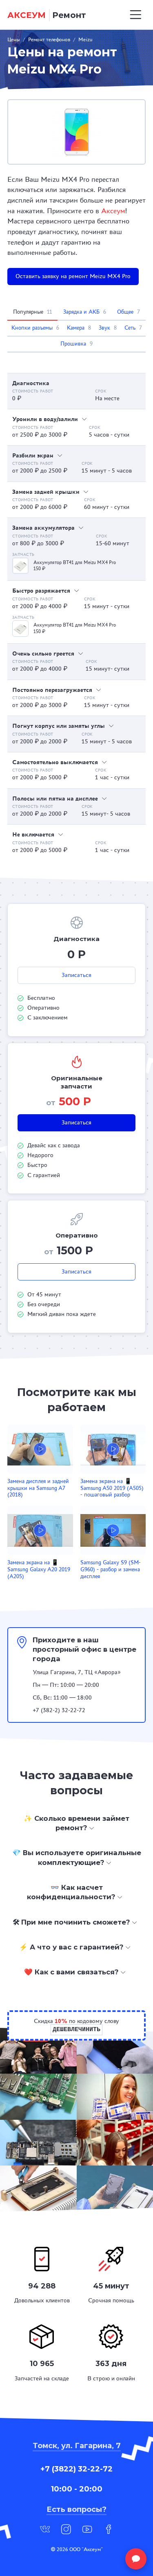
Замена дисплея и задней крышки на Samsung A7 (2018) (38, 1488)
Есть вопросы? (76, 2509)
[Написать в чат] (136, 2559)
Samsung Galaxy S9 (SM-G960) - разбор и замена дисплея (111, 1569)
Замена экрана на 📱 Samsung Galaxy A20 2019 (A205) (39, 1569)
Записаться (76, 975)
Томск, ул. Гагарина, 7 (77, 2446)
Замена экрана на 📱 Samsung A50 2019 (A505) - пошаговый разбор (112, 1488)
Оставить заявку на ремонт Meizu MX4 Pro (73, 276)
